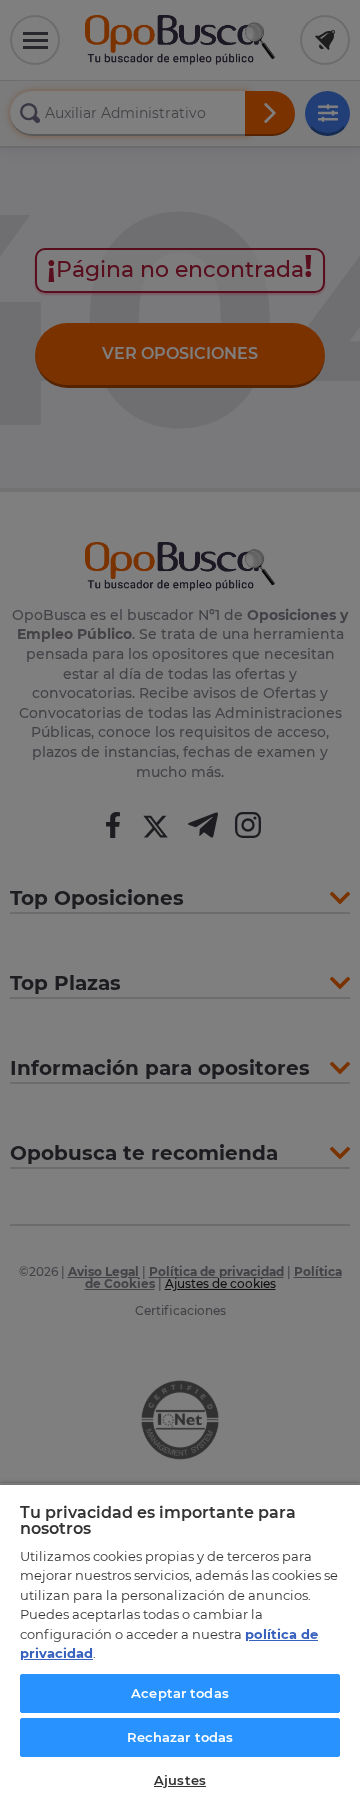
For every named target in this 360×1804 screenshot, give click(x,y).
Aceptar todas (180, 1693)
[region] (180, 1643)
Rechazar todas (180, 1737)
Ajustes (180, 1780)
